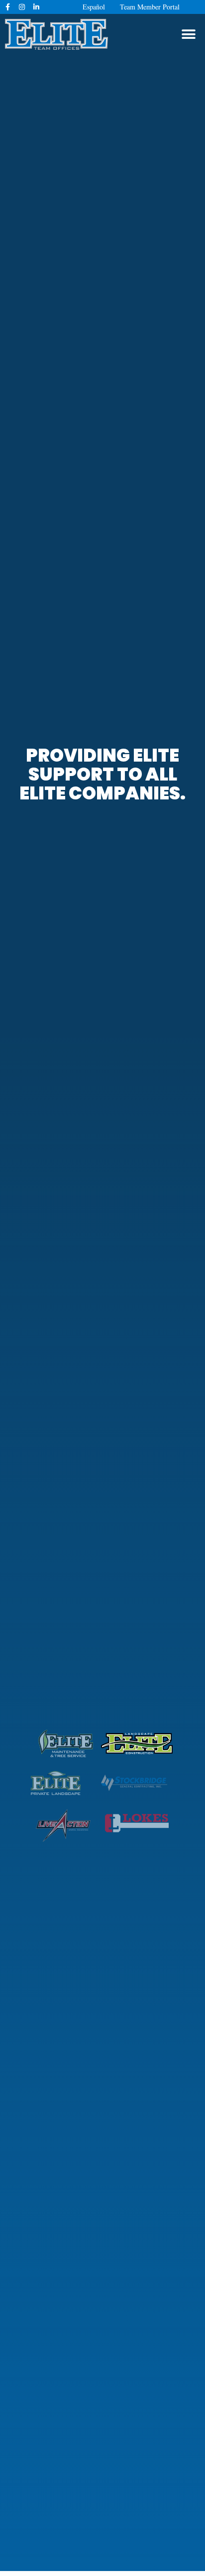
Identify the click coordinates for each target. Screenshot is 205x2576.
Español (94, 7)
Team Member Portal (150, 7)
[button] (189, 34)
